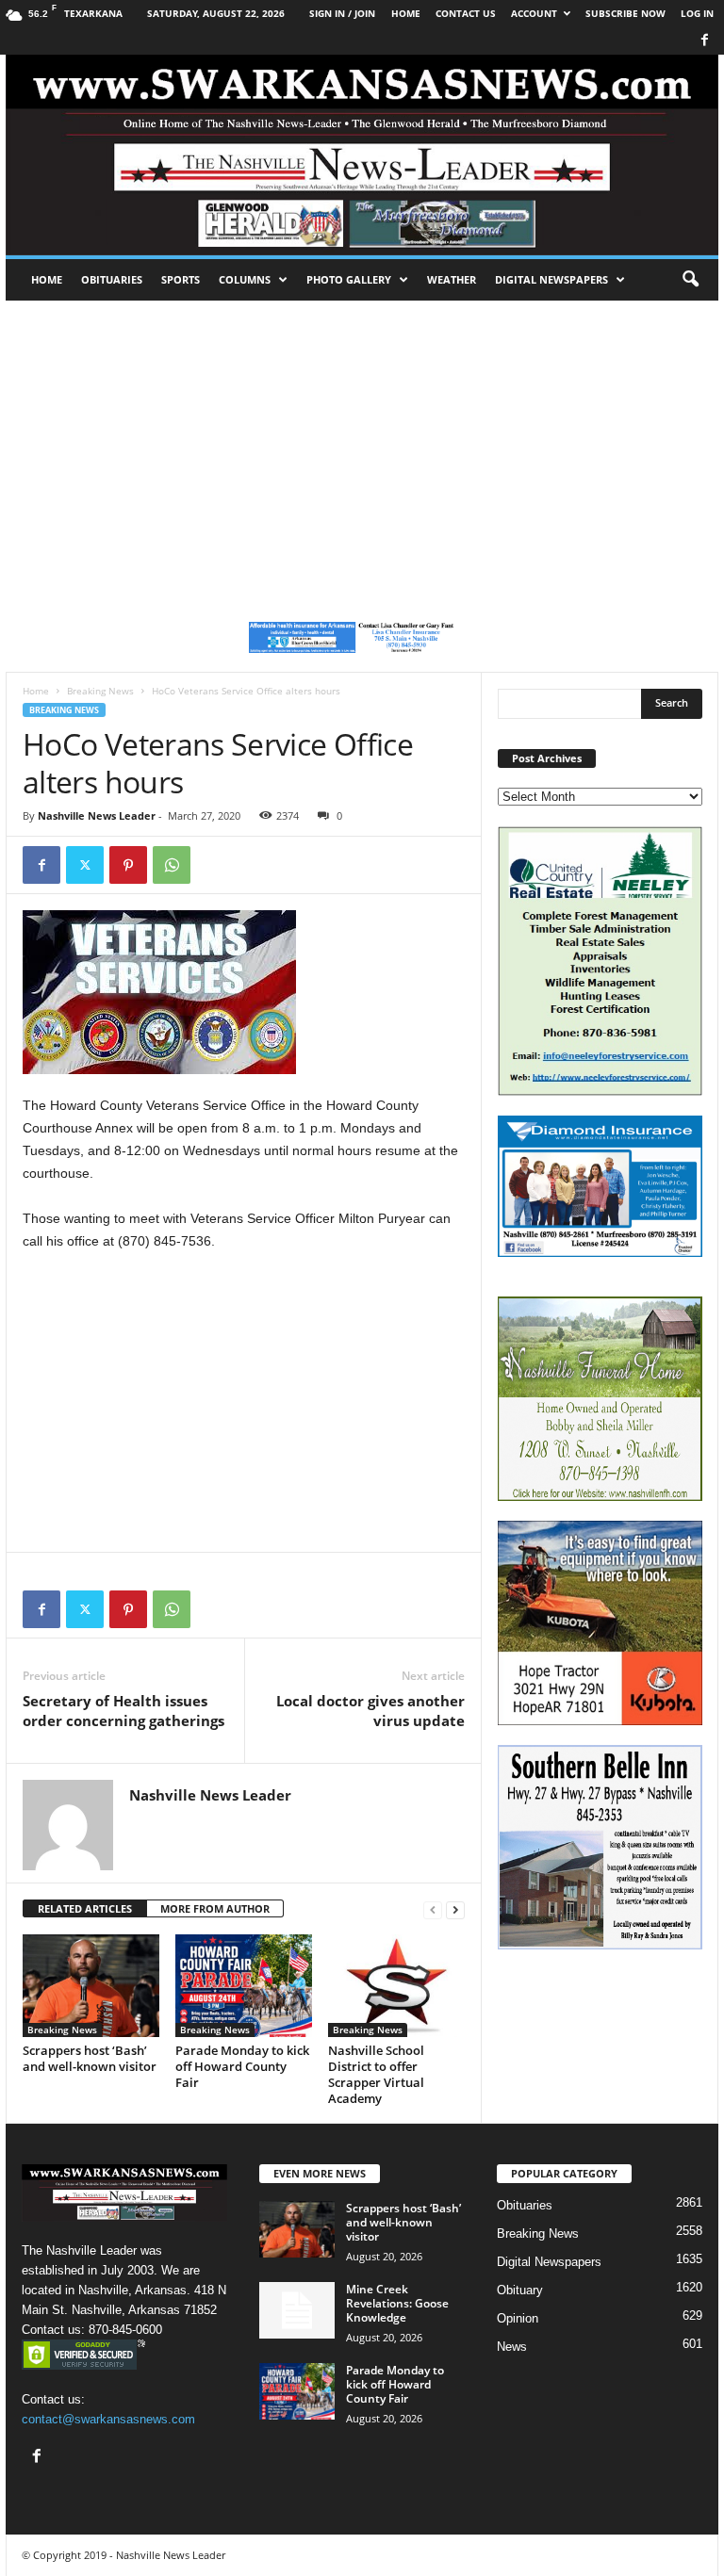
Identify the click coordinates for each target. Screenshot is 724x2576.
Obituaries (112, 279)
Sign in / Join (342, 13)
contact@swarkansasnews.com (108, 2419)
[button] (690, 280)
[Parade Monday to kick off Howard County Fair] (244, 1985)
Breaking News (100, 691)
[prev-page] (433, 1909)
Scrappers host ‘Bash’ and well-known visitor (90, 2058)
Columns (245, 279)
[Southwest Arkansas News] (362, 155)
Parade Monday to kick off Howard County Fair (242, 2066)
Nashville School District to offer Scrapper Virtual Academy (376, 2074)
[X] (85, 865)
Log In (697, 13)
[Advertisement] (362, 442)
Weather (452, 279)
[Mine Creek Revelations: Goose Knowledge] (297, 2310)
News (512, 2347)
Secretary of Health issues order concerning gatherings (123, 1711)
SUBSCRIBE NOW (625, 13)
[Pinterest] (128, 865)
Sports (181, 279)
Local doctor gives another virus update (370, 1711)
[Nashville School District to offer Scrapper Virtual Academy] (396, 1985)
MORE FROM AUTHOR (215, 1908)
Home (47, 279)
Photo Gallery (349, 279)
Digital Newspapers (551, 279)
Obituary (520, 2290)
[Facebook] (704, 41)
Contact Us (466, 13)
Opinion (518, 2318)
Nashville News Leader (97, 815)
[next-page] (455, 1909)
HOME (406, 13)
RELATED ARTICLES (85, 1908)
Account (534, 13)
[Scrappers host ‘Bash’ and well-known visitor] (91, 1985)
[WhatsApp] (172, 865)
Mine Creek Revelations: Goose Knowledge (397, 2303)
